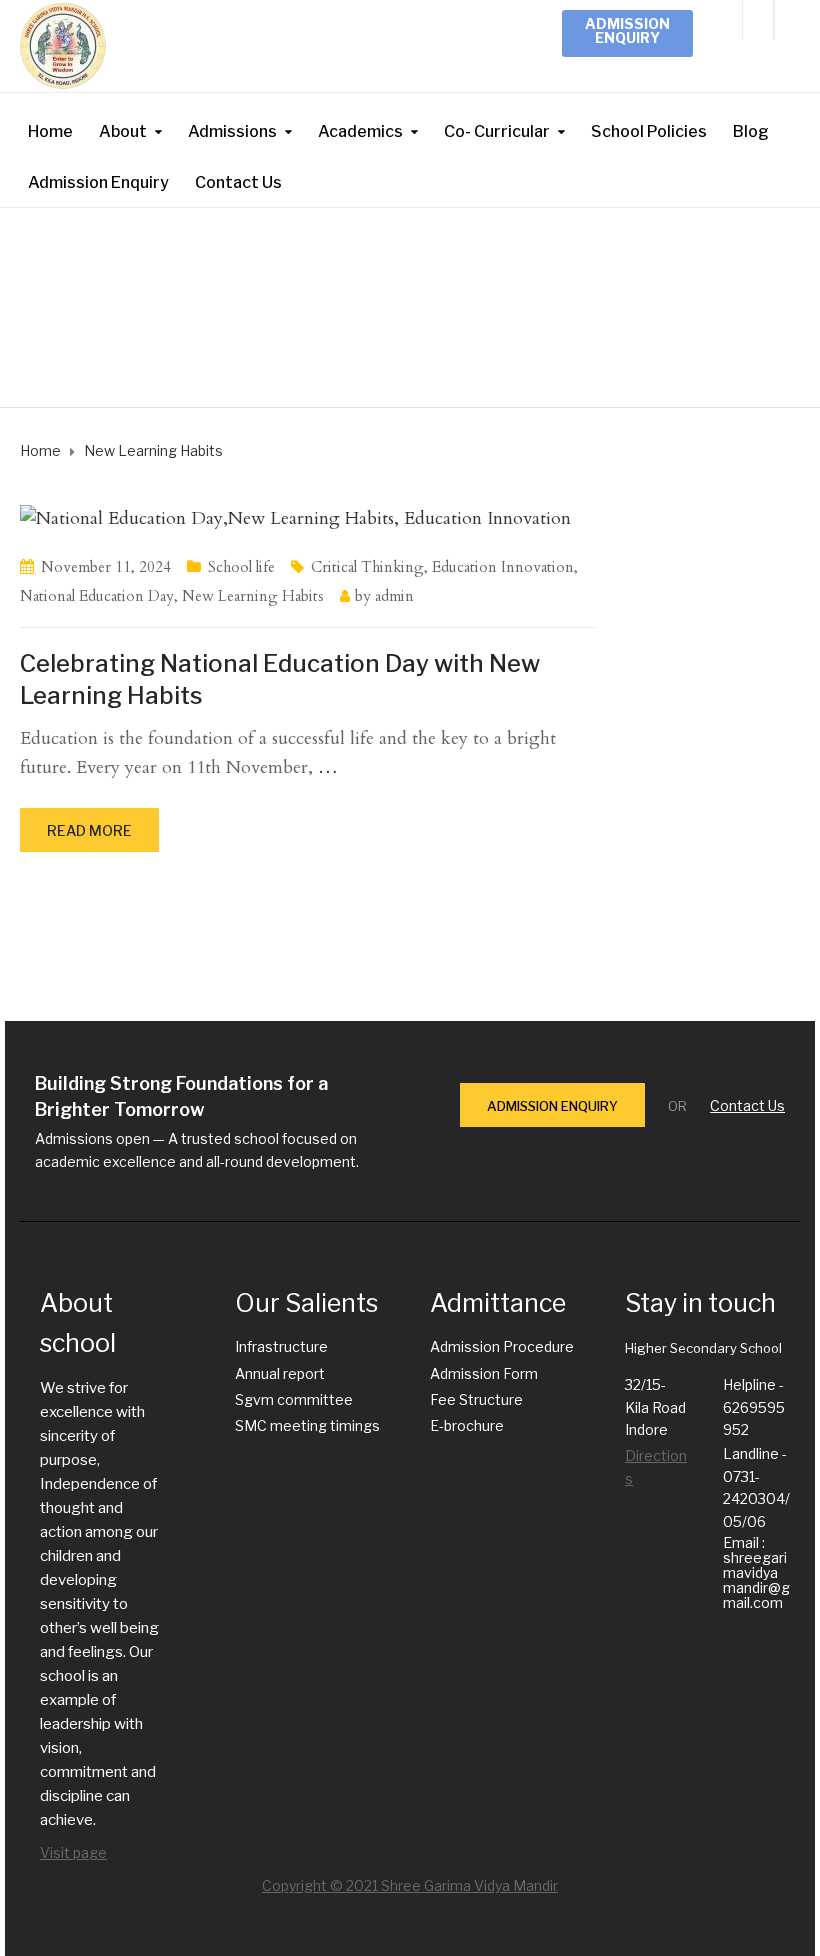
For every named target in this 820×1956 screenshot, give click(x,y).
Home (50, 131)
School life (241, 567)
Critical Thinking (367, 567)
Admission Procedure (502, 1346)
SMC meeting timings (307, 1425)
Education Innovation (503, 567)
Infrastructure (281, 1346)
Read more (89, 830)
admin (394, 596)
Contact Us (238, 182)
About (123, 131)
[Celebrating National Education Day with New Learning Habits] (295, 517)
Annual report (280, 1373)
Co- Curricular (497, 131)
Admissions (232, 131)
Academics (360, 131)
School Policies (649, 131)
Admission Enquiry (627, 30)
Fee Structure (476, 1399)
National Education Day (97, 596)
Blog (751, 131)
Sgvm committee (294, 1399)
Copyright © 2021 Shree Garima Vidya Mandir (410, 1885)
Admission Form (484, 1373)
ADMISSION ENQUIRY (552, 1106)
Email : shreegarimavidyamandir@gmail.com (756, 1572)
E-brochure (467, 1425)
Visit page (73, 1852)
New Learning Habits (253, 596)
